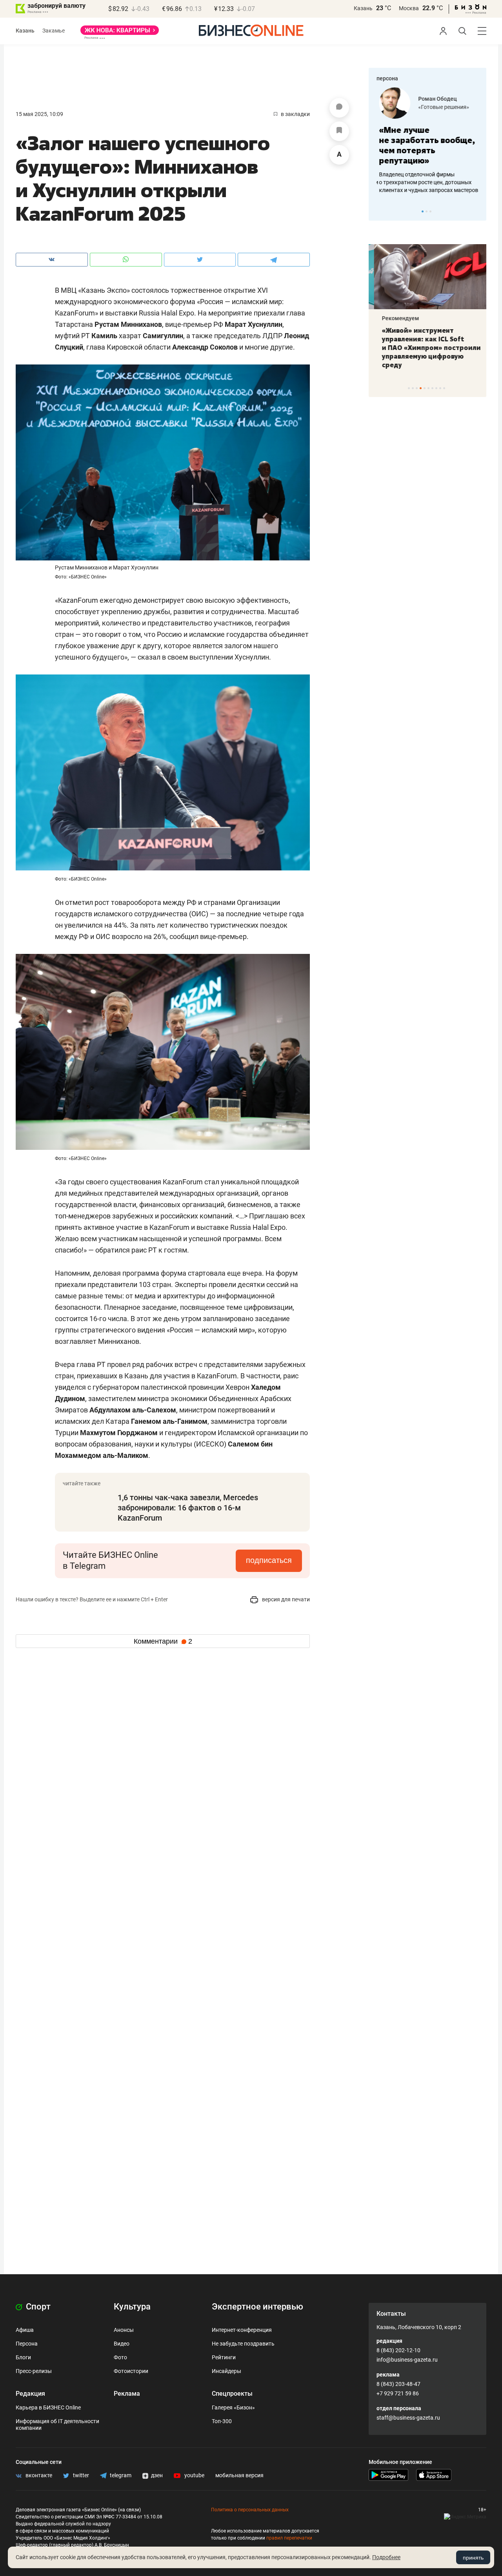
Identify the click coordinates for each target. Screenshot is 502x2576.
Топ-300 (222, 2421)
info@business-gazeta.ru (407, 2360)
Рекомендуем (395, 318)
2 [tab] (427, 211)
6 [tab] (428, 388)
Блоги (23, 2357)
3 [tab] (430, 211)
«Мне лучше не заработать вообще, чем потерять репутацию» (425, 145)
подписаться (269, 1560)
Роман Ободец (435, 99)
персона (387, 78)
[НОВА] (120, 33)
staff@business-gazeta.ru (408, 2418)
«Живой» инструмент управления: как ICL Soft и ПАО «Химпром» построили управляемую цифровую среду (426, 348)
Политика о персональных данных (250, 2510)
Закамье (54, 31)
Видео (122, 2344)
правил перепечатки (289, 2538)
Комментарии (163, 1641)
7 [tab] (432, 388)
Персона (27, 2344)
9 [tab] (440, 388)
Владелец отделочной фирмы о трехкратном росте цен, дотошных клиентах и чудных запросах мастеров (426, 182)
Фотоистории (131, 2371)
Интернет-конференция (242, 2330)
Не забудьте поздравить (243, 2344)
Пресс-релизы (34, 2371)
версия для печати (285, 1599)
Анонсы (124, 2330)
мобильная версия (239, 2475)
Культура (132, 2307)
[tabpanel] (427, 141)
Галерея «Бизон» (233, 2407)
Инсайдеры (226, 2371)
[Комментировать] (339, 108)
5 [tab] (425, 388)
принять (473, 2558)
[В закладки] (339, 131)
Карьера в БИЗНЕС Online (48, 2407)
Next (478, 211)
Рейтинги (224, 2357)
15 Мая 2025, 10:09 (39, 114)
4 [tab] (421, 388)
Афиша (25, 2330)
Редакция (30, 2394)
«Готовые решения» (441, 107)
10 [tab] (444, 388)
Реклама (127, 2394)
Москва (409, 8)
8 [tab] (436, 388)
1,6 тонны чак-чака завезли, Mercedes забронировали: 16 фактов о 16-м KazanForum (188, 1508)
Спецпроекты (232, 2394)
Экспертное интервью (257, 2307)
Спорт (37, 2307)
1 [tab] (423, 211)
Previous (380, 211)
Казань (363, 8)
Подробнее (386, 2557)
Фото (120, 2357)
